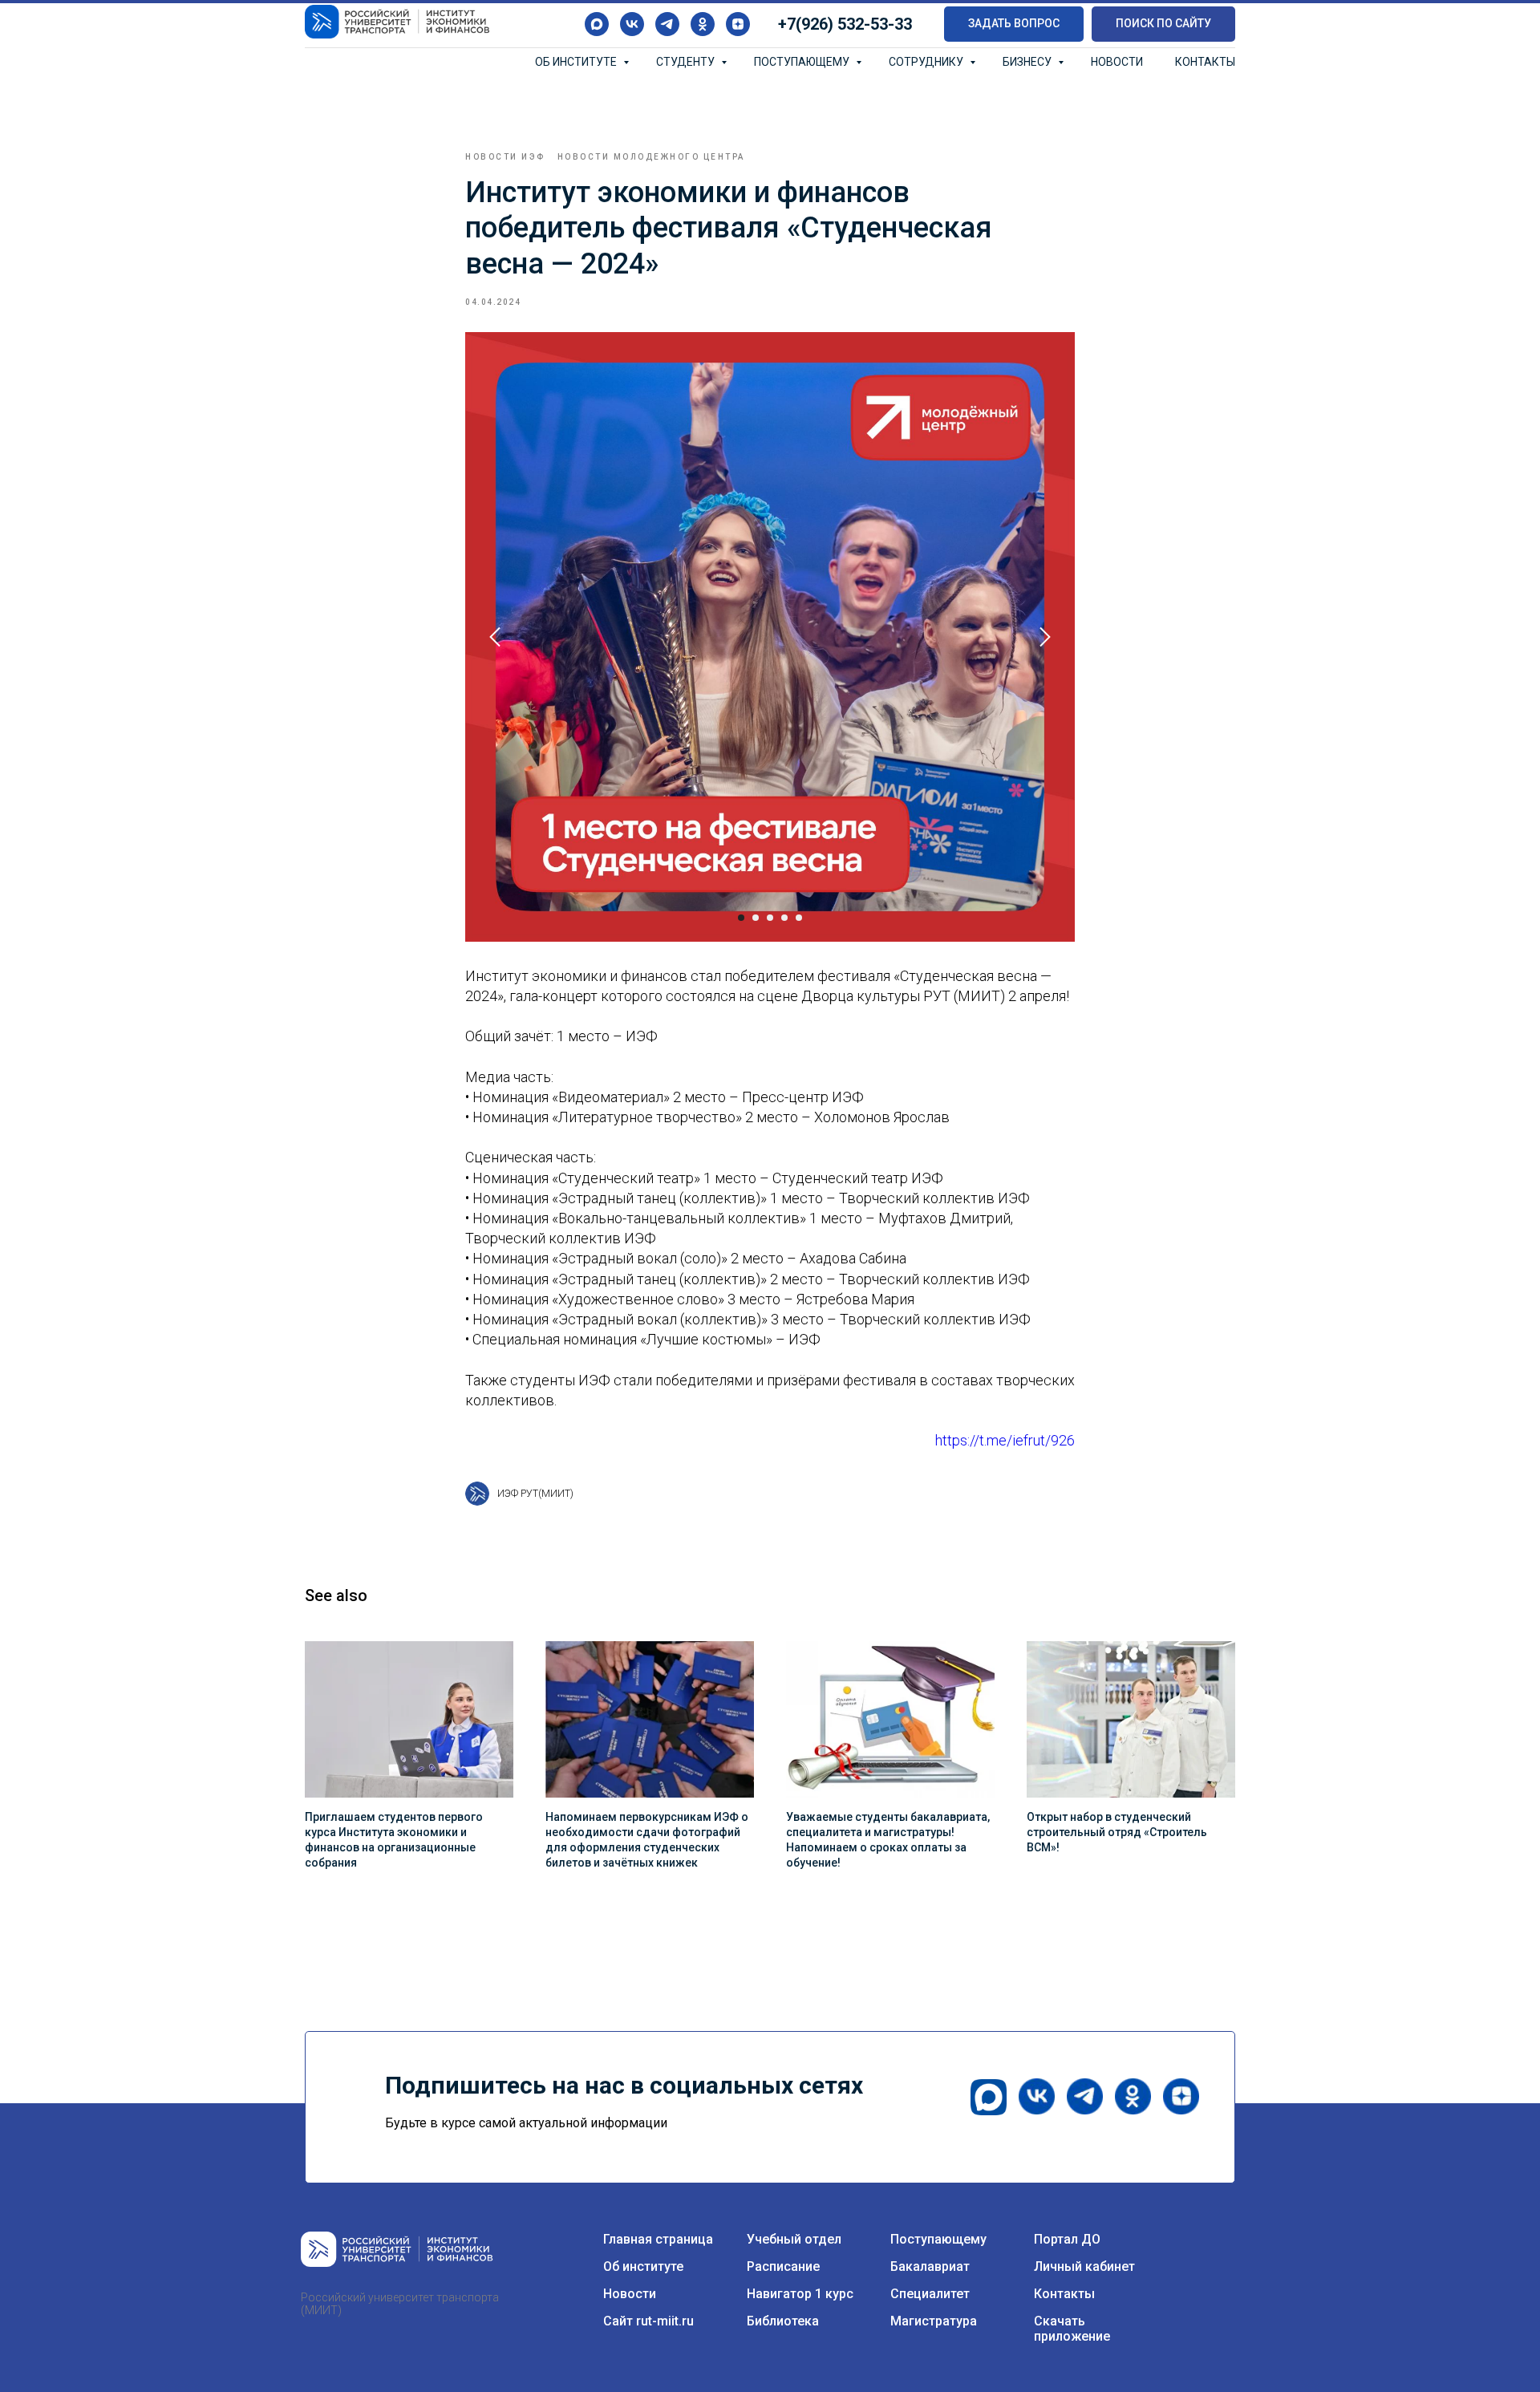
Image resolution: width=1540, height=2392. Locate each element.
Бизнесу (1028, 62)
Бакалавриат (930, 2266)
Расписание (783, 2266)
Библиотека (783, 2321)
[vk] (632, 24)
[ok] (703, 24)
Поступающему (803, 62)
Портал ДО (1067, 2239)
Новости (1117, 62)
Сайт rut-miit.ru (648, 2321)
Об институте (577, 62)
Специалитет (930, 2294)
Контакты (1205, 62)
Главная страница (658, 2239)
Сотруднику (927, 62)
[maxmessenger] (597, 24)
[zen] (738, 24)
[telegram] (667, 24)
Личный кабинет (1084, 2266)
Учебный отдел (794, 2239)
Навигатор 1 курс (800, 2294)
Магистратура (934, 2321)
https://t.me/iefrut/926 (1005, 1440)
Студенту (687, 62)
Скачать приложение (1072, 2329)
